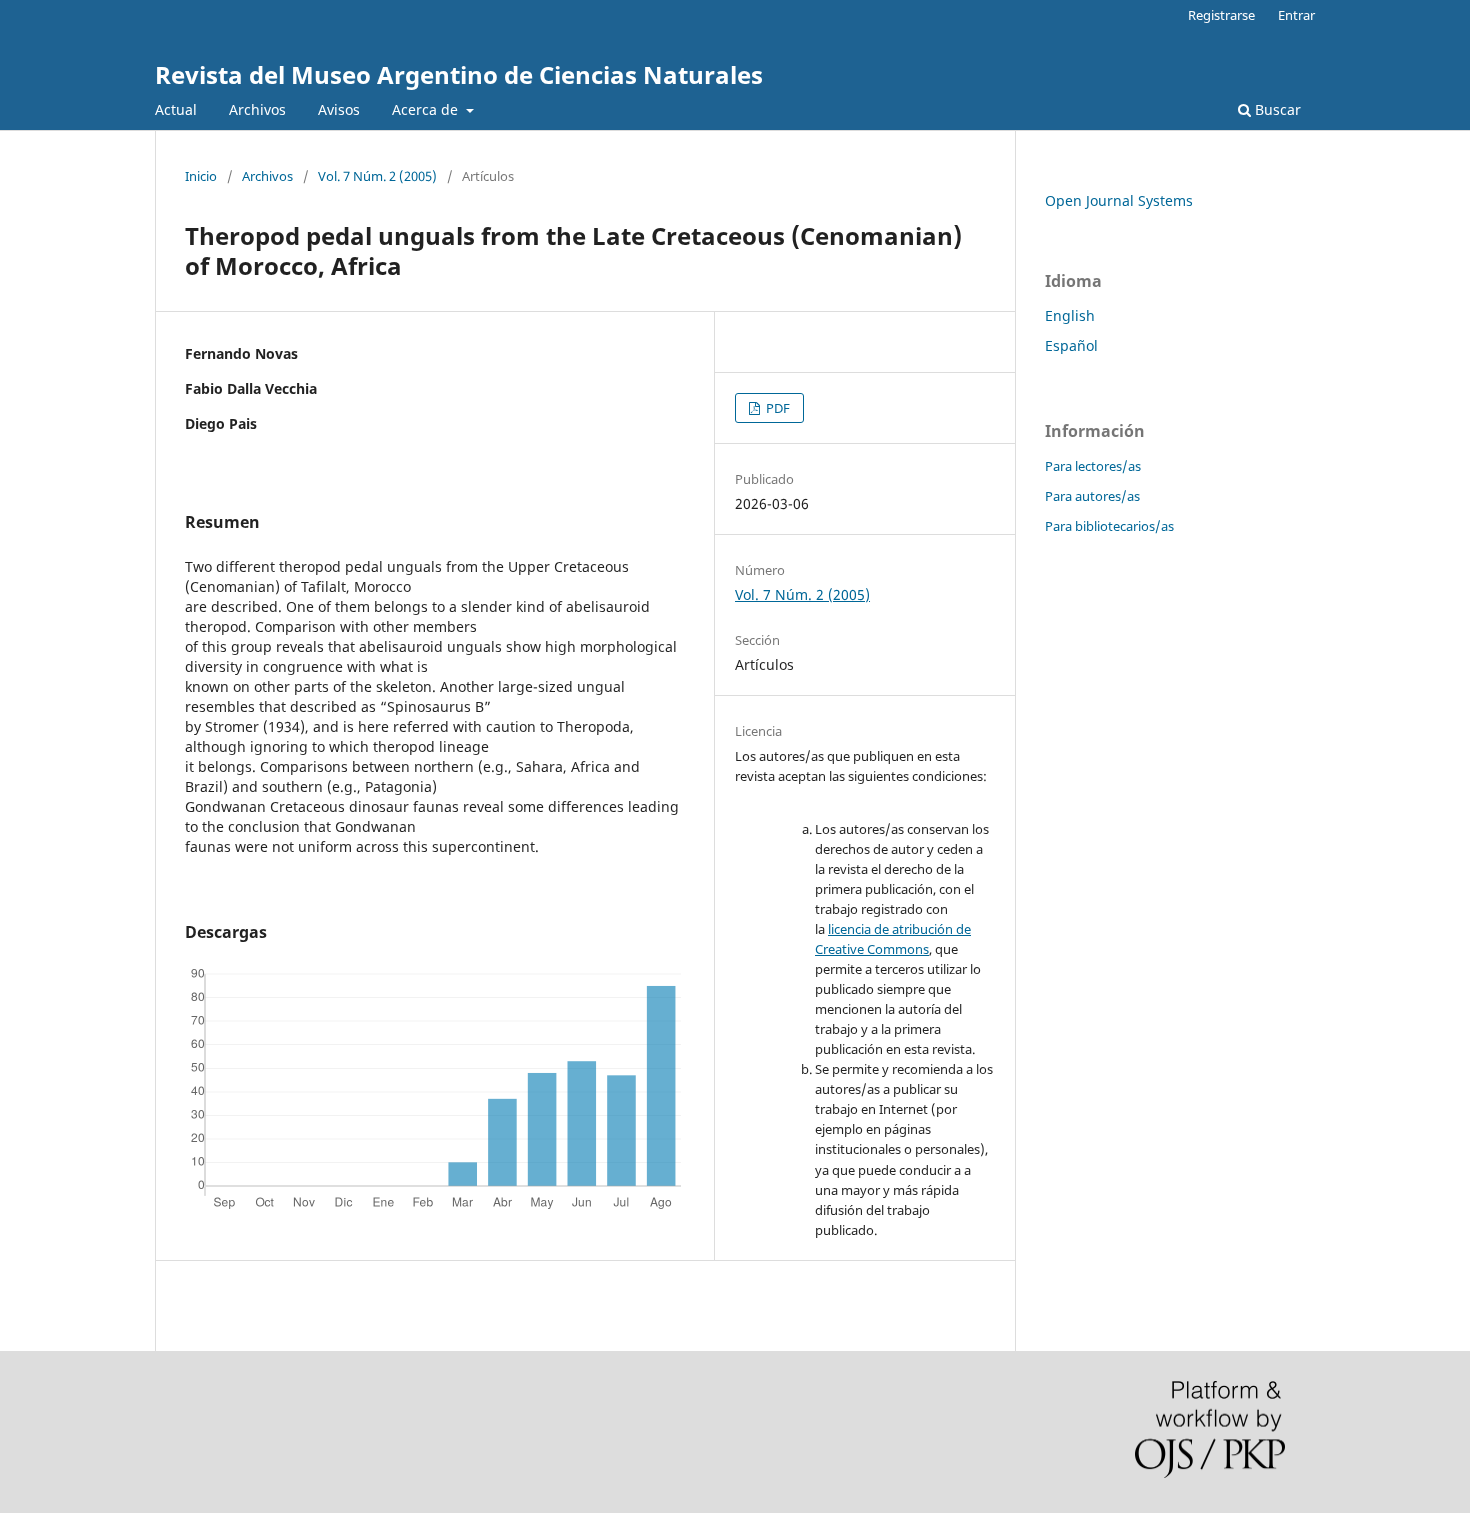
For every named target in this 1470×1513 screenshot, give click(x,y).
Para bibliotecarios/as (1109, 526)
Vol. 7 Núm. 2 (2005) (377, 176)
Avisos (339, 109)
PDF (776, 408)
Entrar (1296, 15)
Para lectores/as (1093, 466)
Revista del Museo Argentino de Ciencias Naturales (459, 74)
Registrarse (1221, 15)
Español (1071, 345)
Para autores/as (1092, 496)
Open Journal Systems (1119, 200)
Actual (176, 109)
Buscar (1276, 109)
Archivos (257, 109)
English (1070, 315)
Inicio (201, 176)
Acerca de (427, 109)
